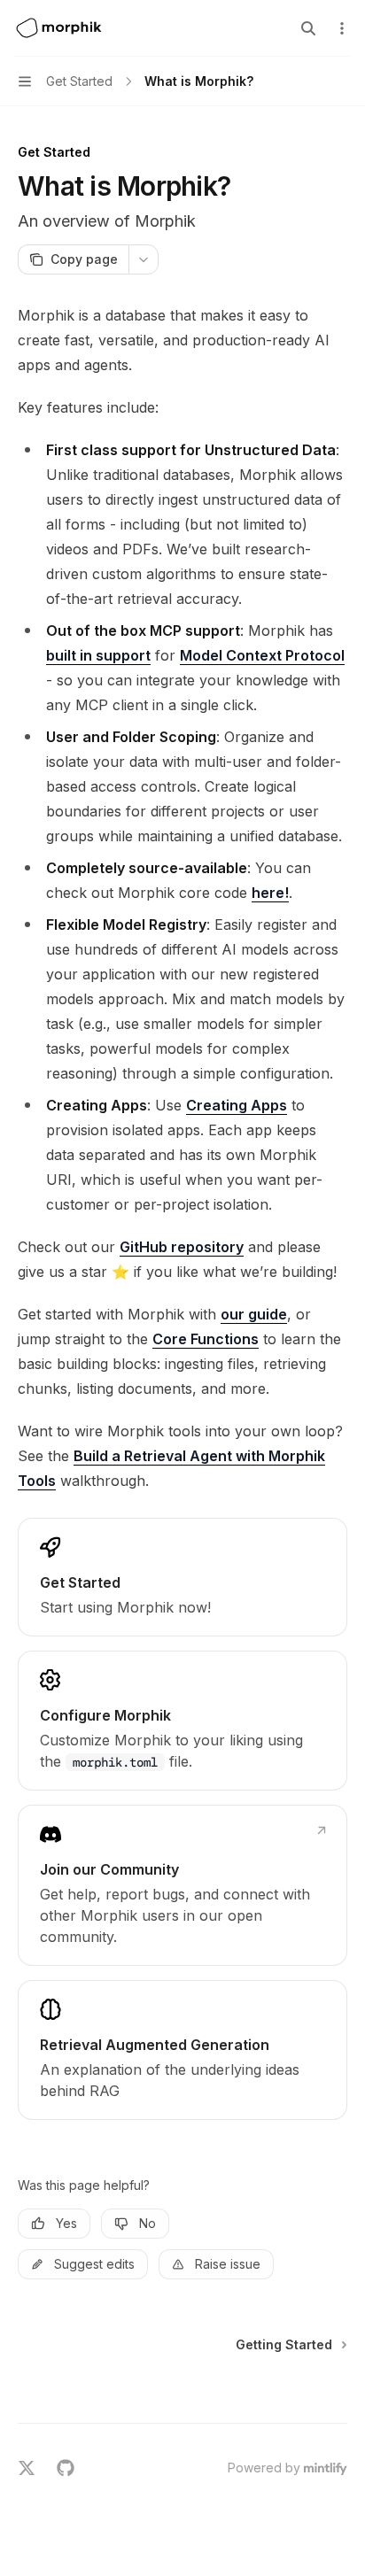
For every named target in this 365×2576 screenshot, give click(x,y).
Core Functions (206, 1339)
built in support (98, 655)
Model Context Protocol (262, 655)
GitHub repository (182, 1247)
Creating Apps (237, 1105)
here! (270, 893)
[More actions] (342, 28)
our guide (254, 1314)
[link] (182, 1577)
